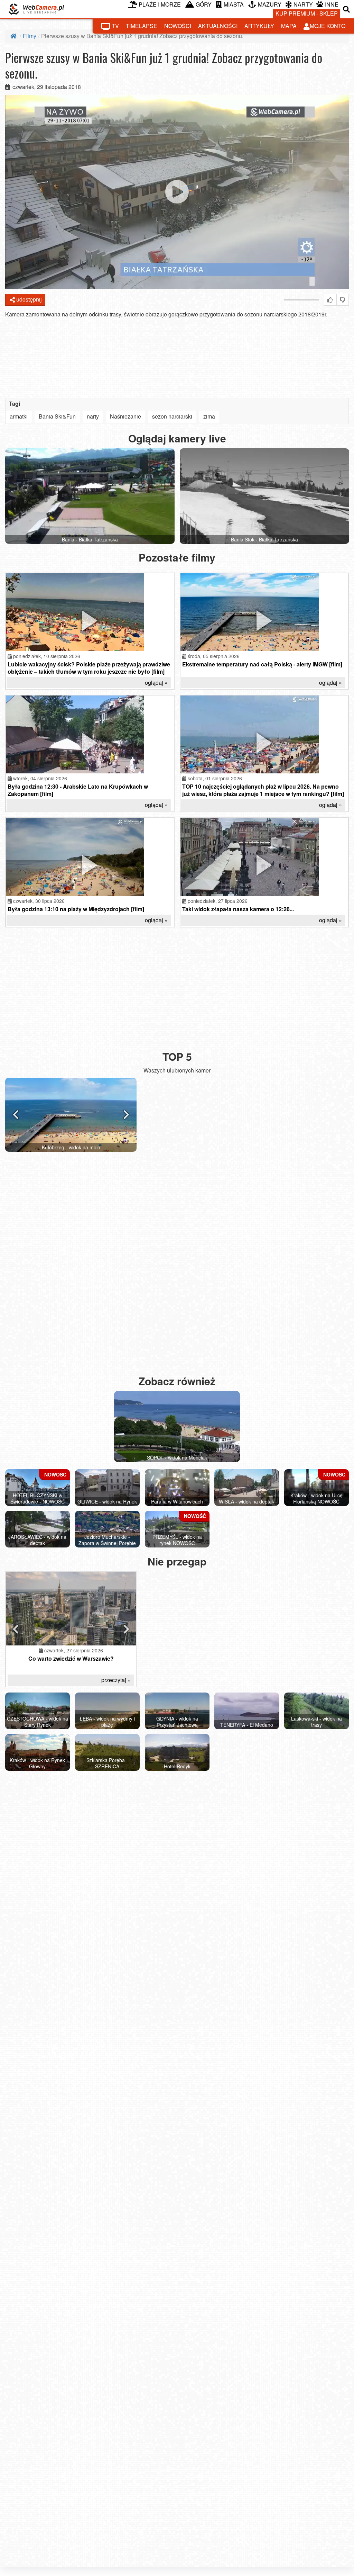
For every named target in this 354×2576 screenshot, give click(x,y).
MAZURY (270, 4)
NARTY (303, 4)
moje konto (328, 26)
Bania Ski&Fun (57, 416)
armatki (19, 416)
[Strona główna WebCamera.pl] (36, 9)
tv (115, 26)
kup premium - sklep (307, 13)
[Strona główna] (14, 36)
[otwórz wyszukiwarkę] (347, 9)
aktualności (218, 26)
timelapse (142, 26)
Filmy (30, 36)
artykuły (259, 26)
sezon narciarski (172, 416)
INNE (332, 4)
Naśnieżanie (125, 416)
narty (93, 416)
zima (209, 416)
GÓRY (204, 4)
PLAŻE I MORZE (160, 4)
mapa (289, 26)
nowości (178, 26)
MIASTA (234, 4)
